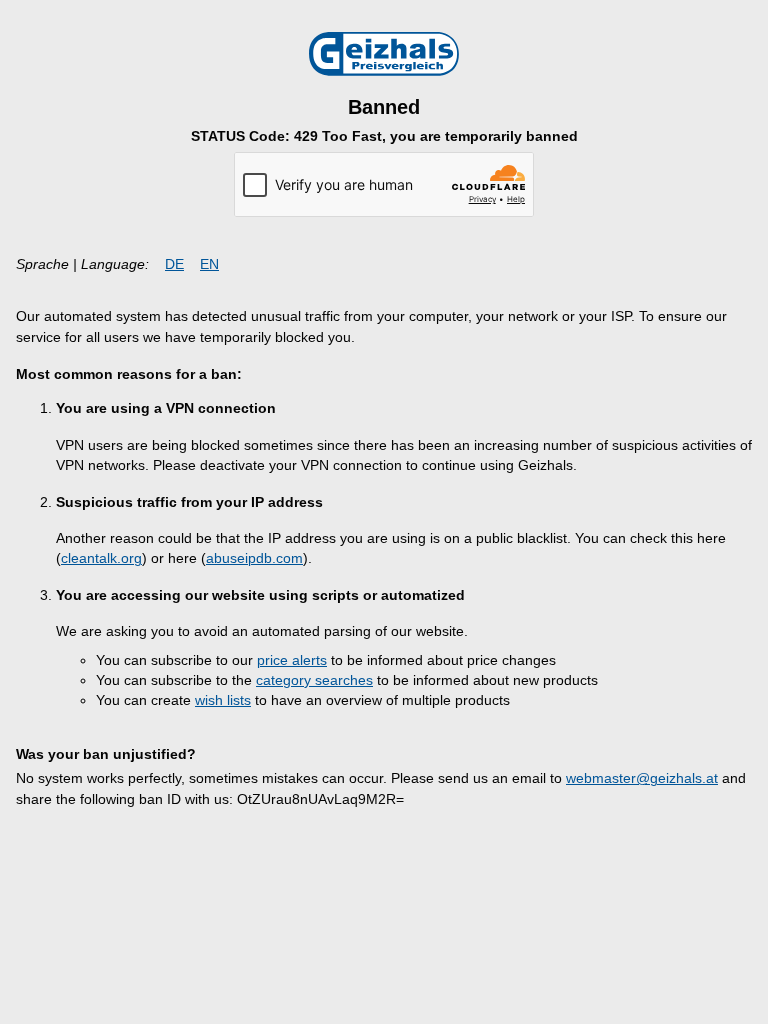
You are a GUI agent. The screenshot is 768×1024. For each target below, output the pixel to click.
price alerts (292, 660)
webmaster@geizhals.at (642, 778)
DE (174, 264)
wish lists (223, 700)
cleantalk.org (101, 558)
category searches (314, 680)
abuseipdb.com (254, 558)
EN (209, 264)
